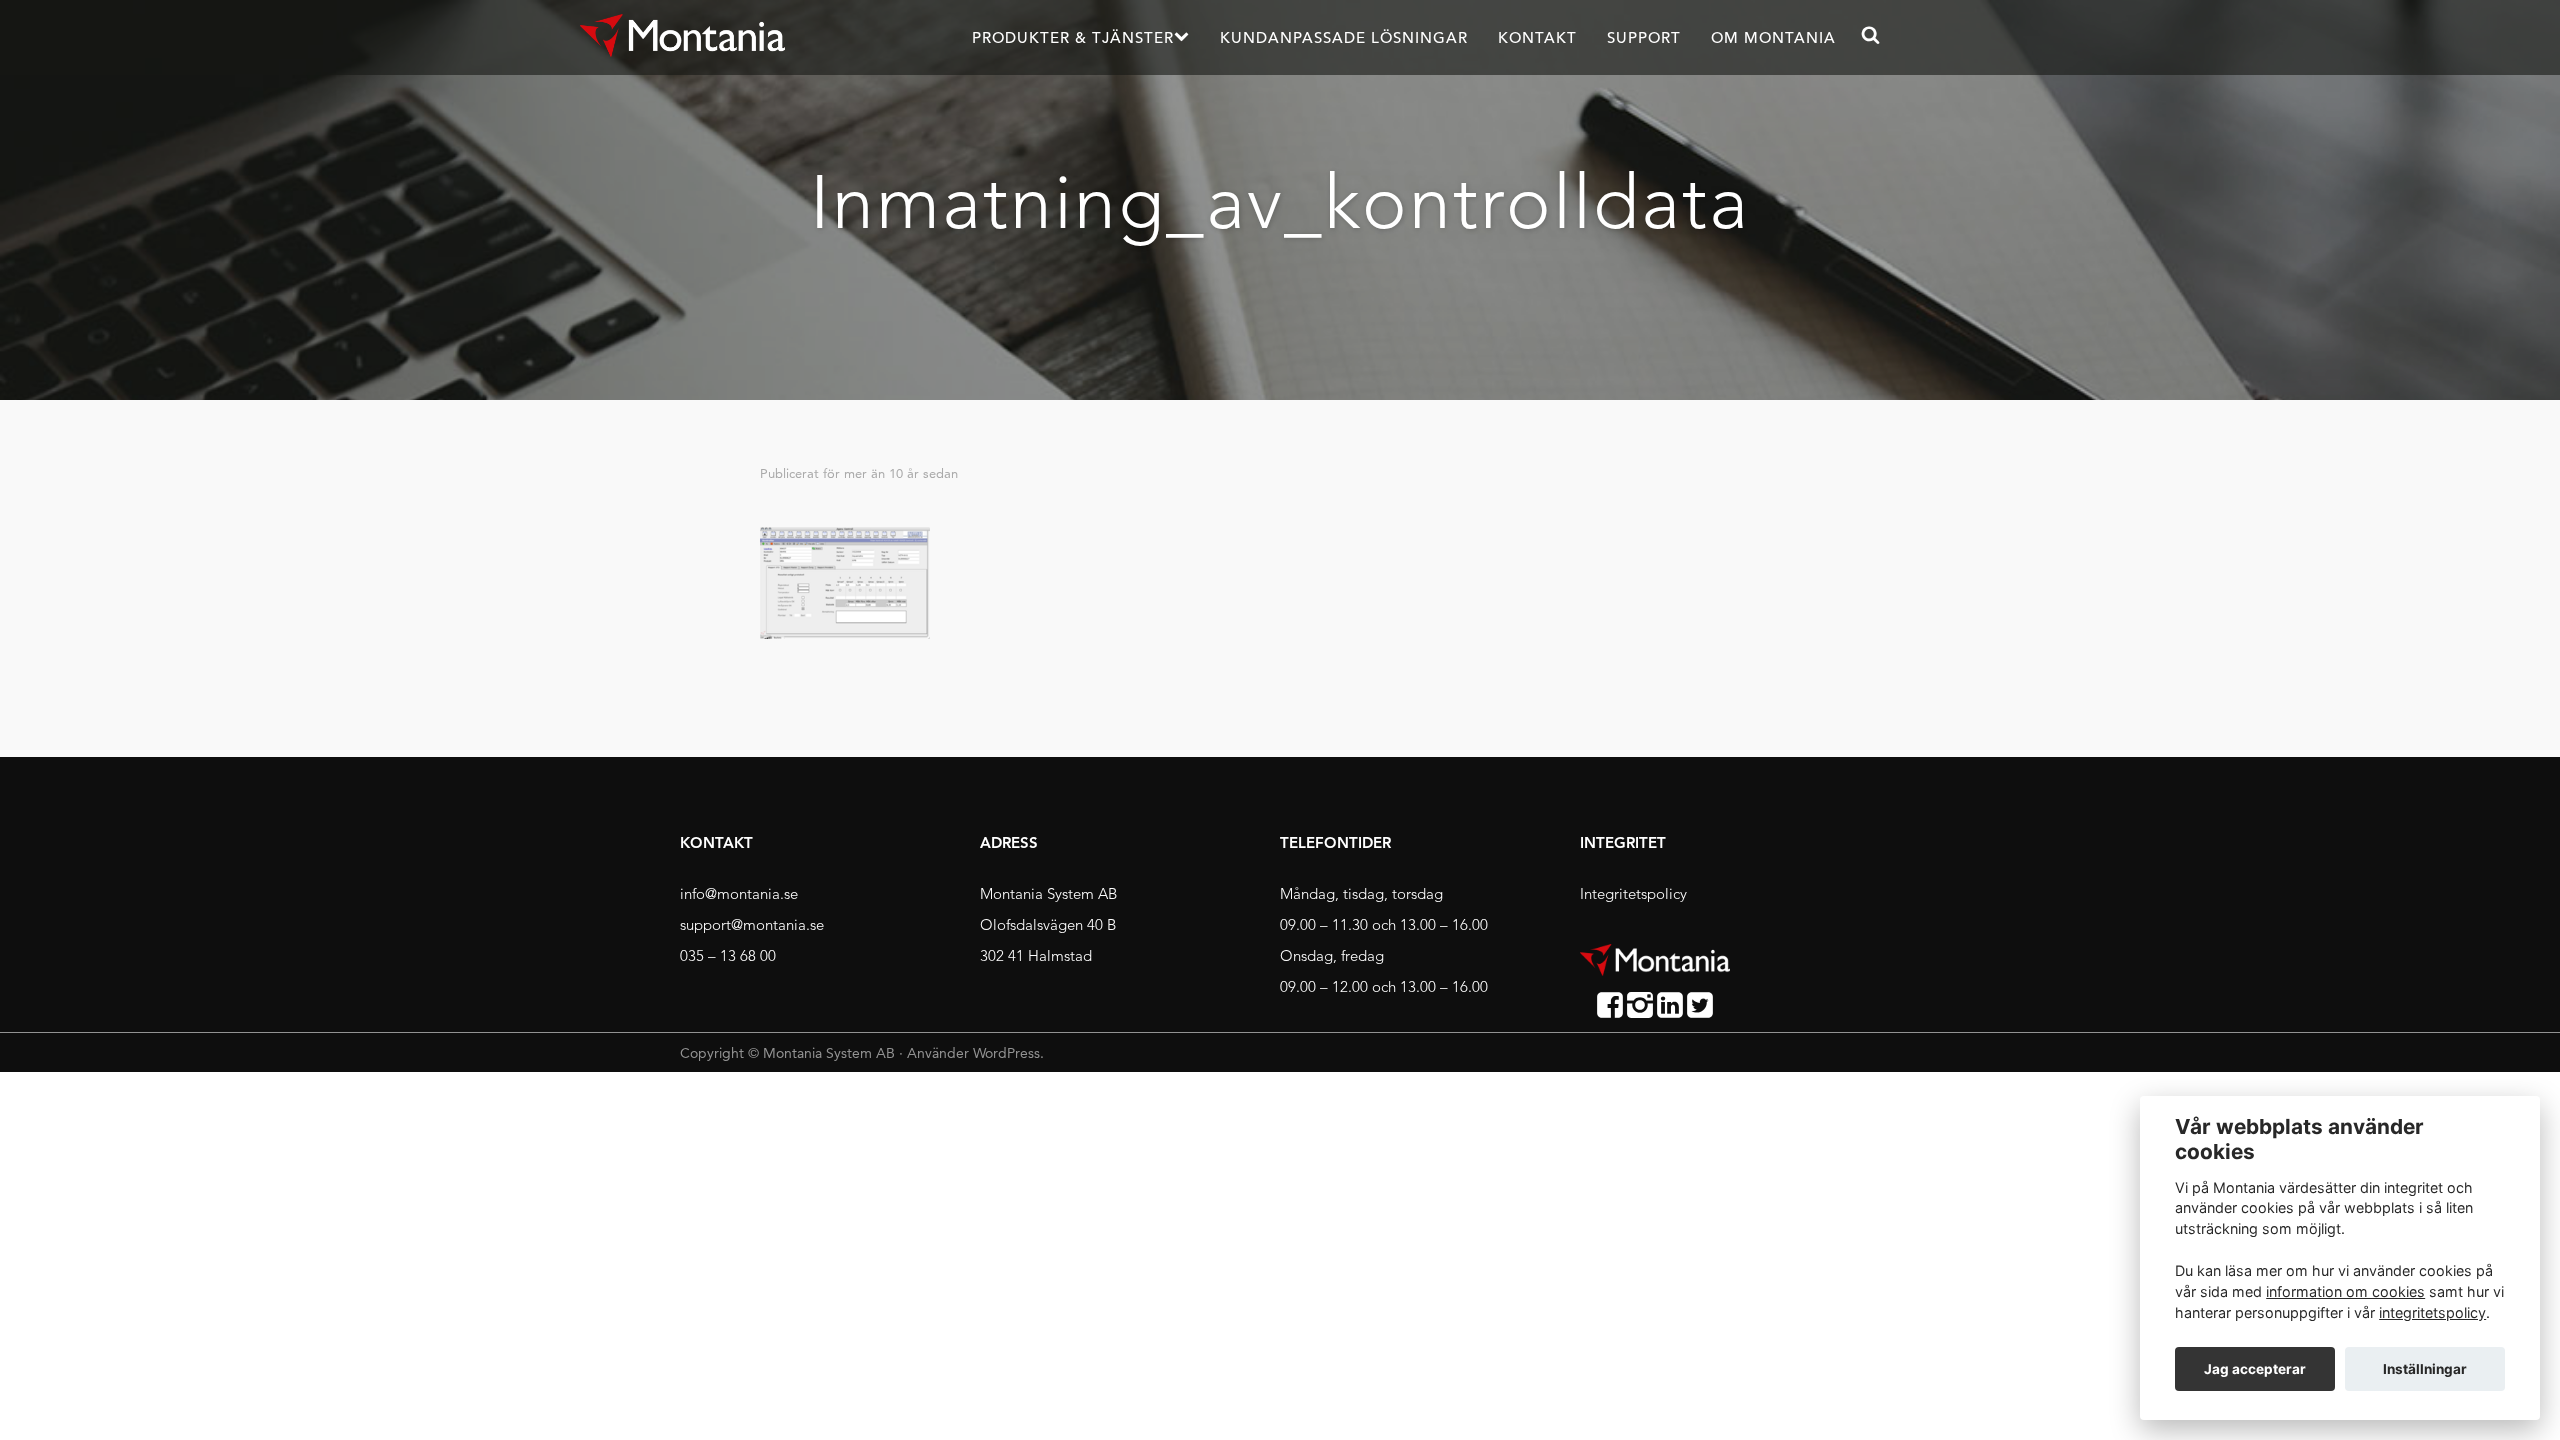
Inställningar (2425, 1369)
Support (1644, 37)
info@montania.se (739, 893)
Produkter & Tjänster (1073, 37)
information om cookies (2345, 1291)
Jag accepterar (2255, 1369)
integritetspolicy (2432, 1312)
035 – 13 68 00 (728, 955)
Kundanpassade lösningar (1344, 37)
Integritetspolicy (1633, 893)
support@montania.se (752, 924)
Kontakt (1537, 37)
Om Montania (1773, 37)
